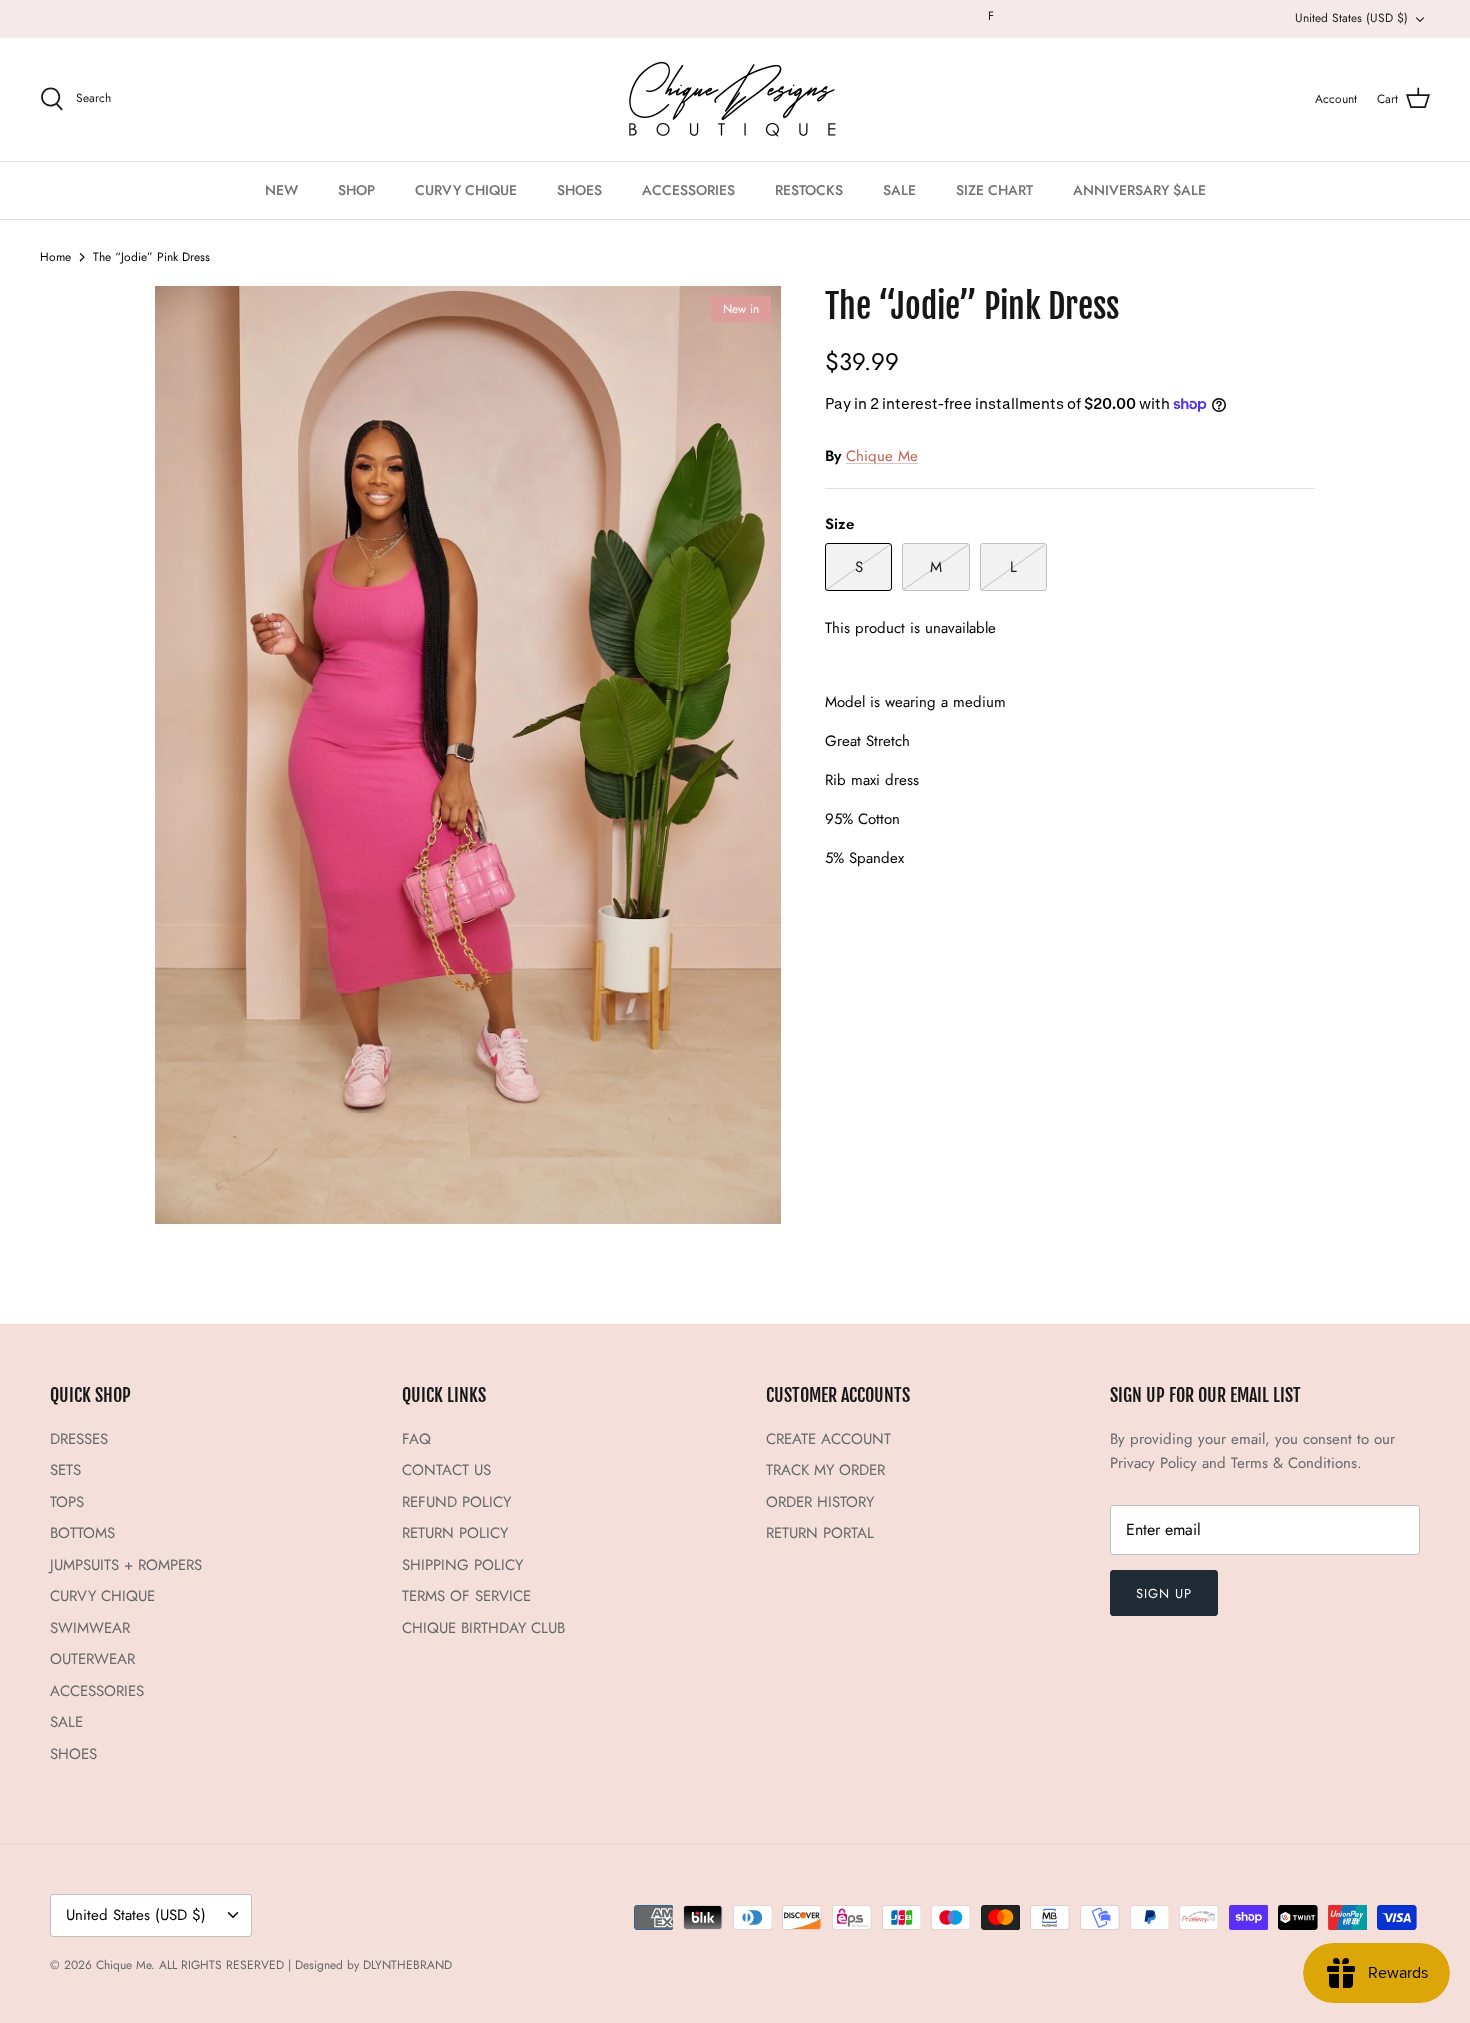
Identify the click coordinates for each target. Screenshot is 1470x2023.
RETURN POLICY (455, 1533)
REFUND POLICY (456, 1502)
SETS (65, 1470)
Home (55, 257)
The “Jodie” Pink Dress (151, 257)
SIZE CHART (994, 190)
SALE (899, 190)
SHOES (579, 190)
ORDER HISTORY (820, 1502)
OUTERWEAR (92, 1659)
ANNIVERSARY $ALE (1139, 190)
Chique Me (882, 456)
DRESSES (79, 1439)
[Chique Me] (735, 99)
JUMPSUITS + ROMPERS (126, 1565)
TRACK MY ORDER (825, 1470)
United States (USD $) (1351, 18)
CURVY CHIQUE (466, 190)
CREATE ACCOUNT (828, 1439)
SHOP (356, 190)
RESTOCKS (809, 190)
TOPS (67, 1502)
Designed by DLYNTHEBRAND (373, 1965)
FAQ (416, 1439)
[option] (468, 755)
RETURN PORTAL (820, 1533)
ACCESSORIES (688, 190)
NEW (281, 190)
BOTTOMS (82, 1533)
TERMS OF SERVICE (466, 1596)
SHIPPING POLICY (462, 1565)
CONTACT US (446, 1470)
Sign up (1164, 1593)
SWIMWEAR (90, 1628)
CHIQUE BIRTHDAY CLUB (483, 1628)
